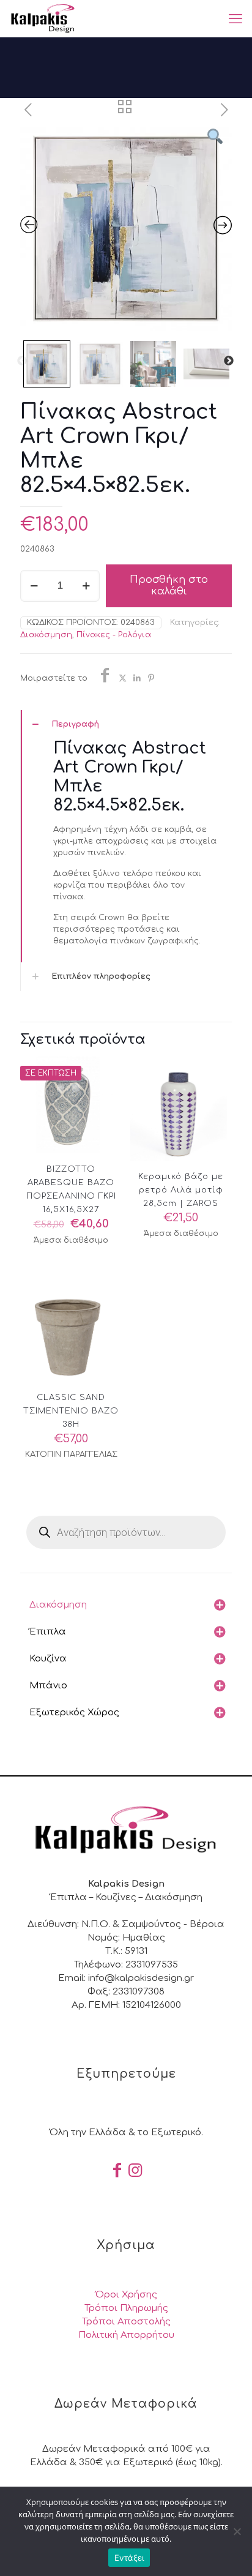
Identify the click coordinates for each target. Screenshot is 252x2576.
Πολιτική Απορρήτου (126, 2335)
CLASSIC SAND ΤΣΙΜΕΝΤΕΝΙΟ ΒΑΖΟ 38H (71, 1411)
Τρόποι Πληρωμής (126, 2308)
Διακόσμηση (46, 635)
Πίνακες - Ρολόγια (114, 635)
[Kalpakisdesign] (43, 18)
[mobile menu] (235, 18)
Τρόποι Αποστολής (126, 2322)
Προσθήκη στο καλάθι (169, 586)
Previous (22, 361)
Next (229, 361)
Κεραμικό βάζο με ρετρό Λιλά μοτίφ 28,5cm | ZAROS (181, 1190)
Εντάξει (129, 2558)
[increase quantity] (86, 586)
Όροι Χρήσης (126, 2295)
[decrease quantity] (34, 586)
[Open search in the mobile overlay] (126, 1532)
